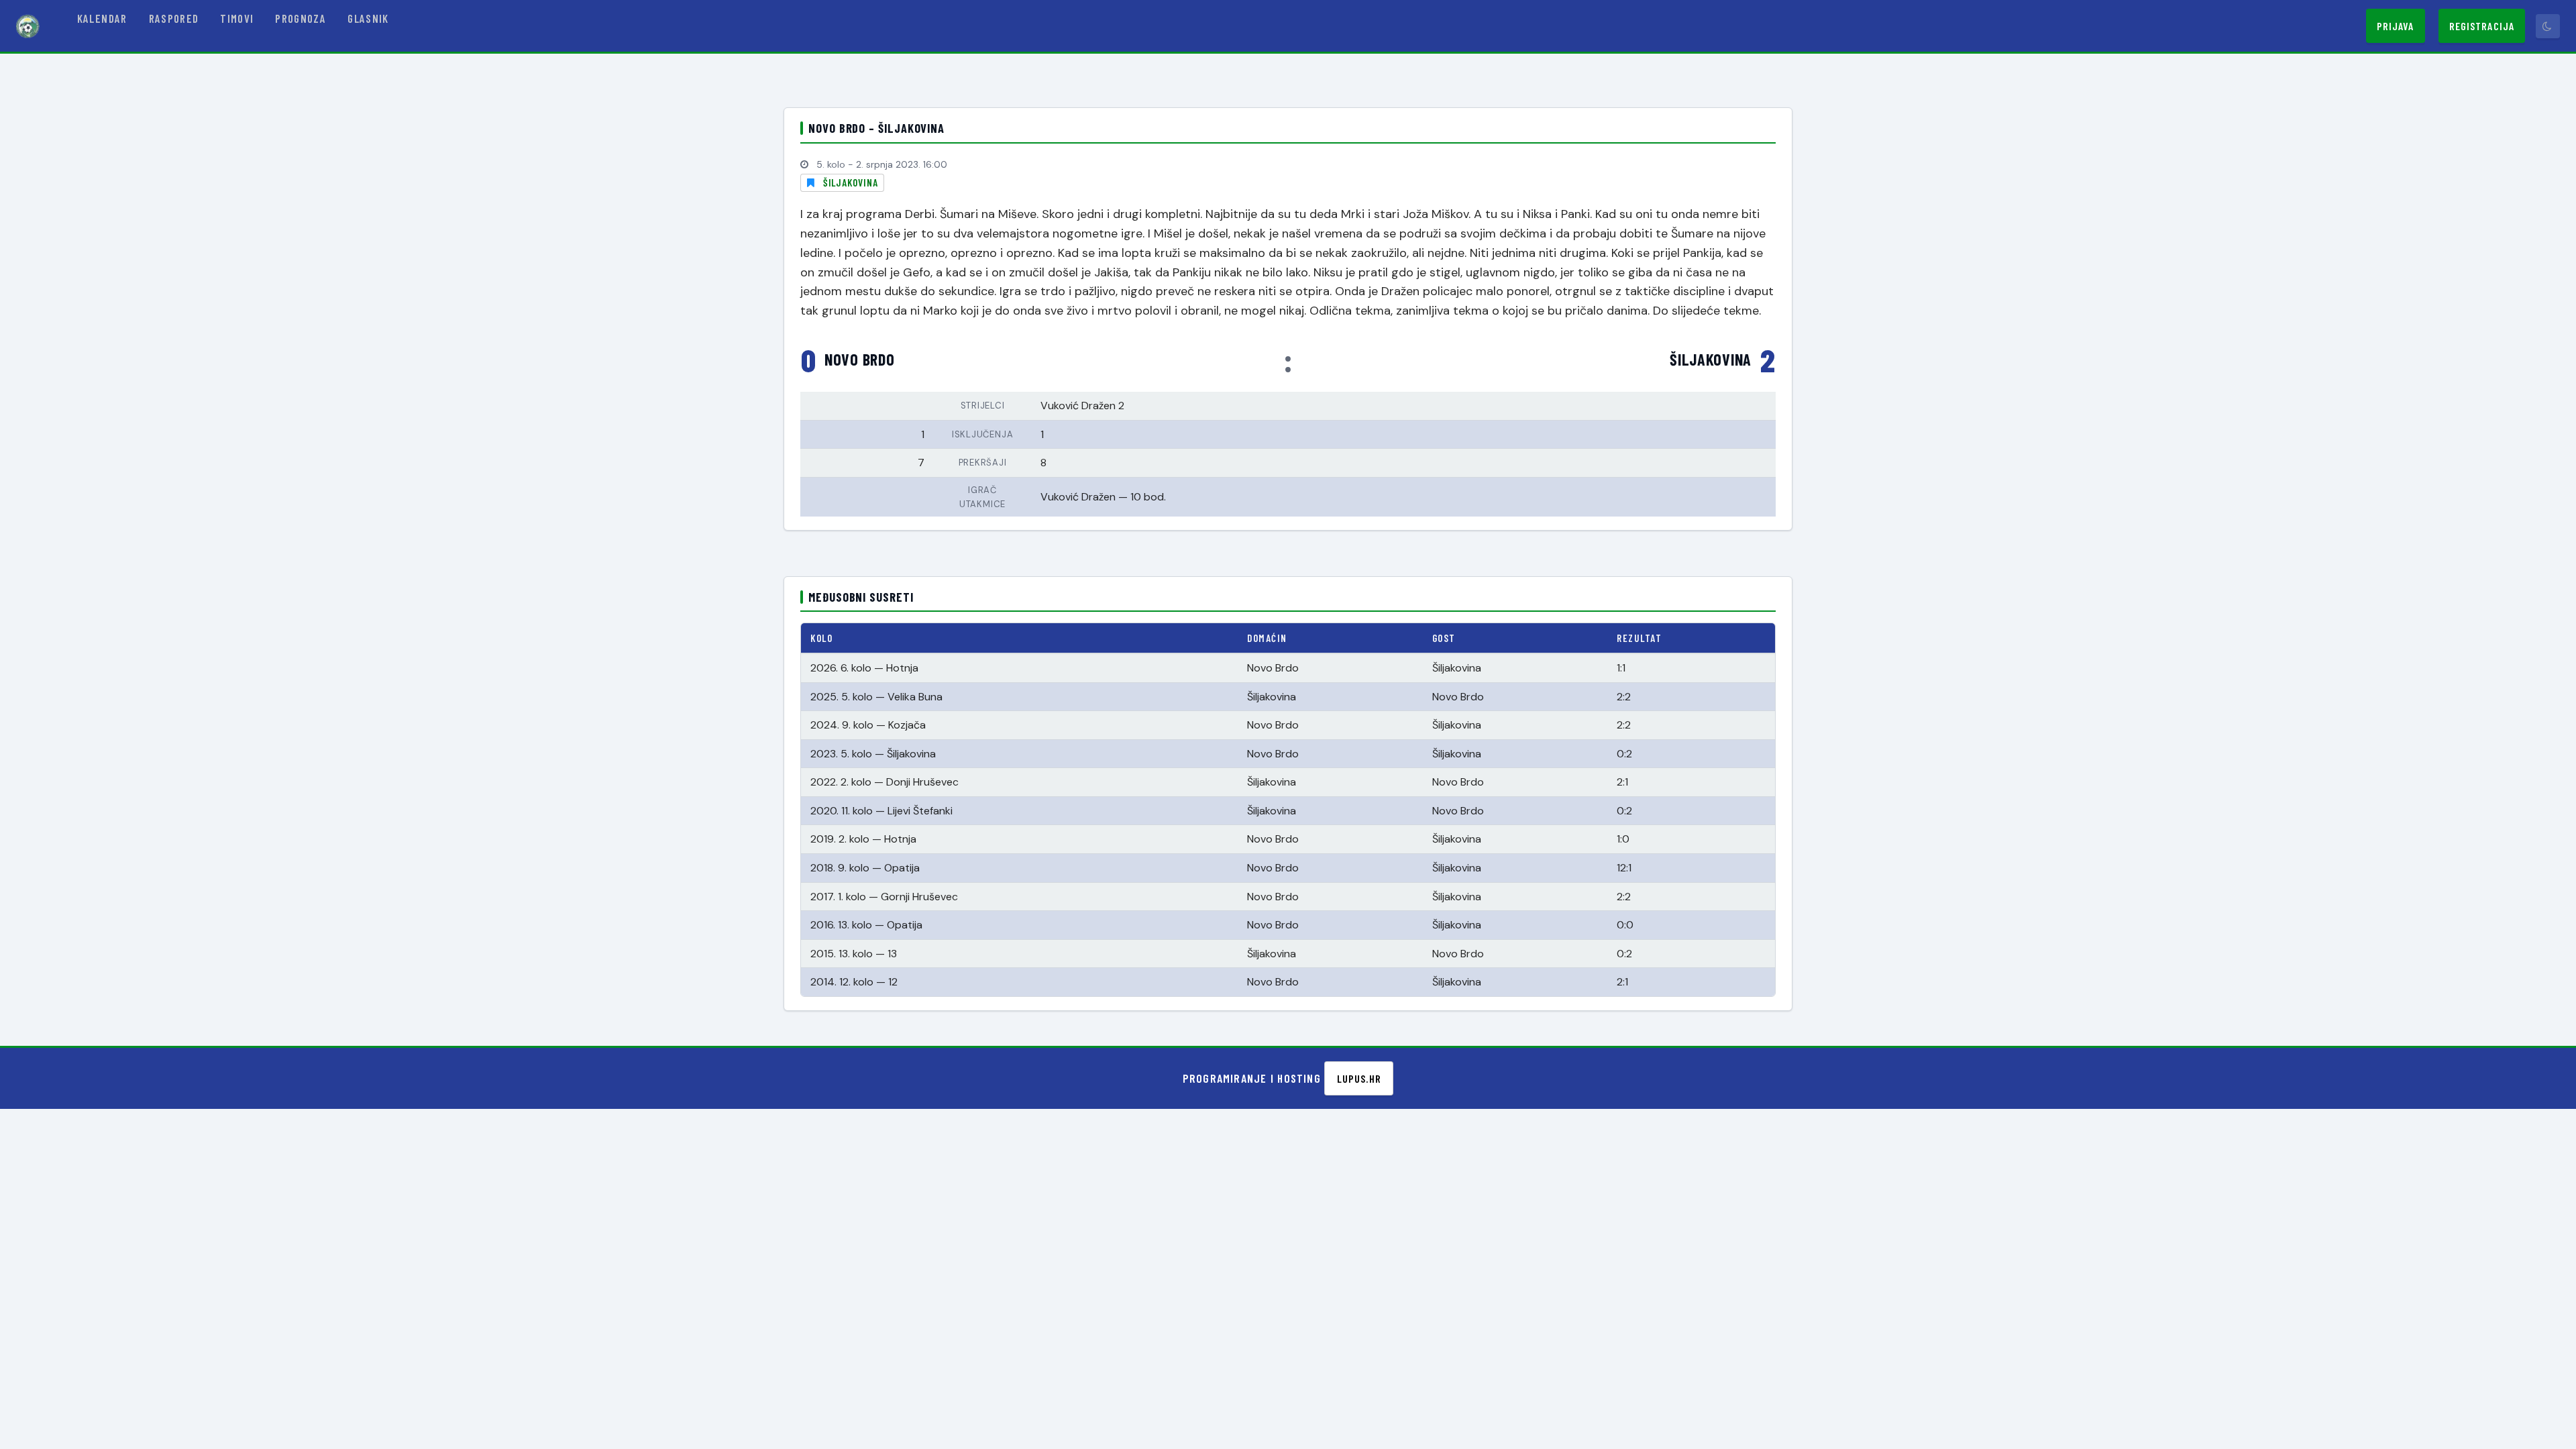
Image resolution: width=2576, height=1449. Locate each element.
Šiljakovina (851, 182)
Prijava (2396, 26)
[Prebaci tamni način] (2548, 26)
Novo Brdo (859, 360)
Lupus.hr (1359, 1078)
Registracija (2482, 26)
